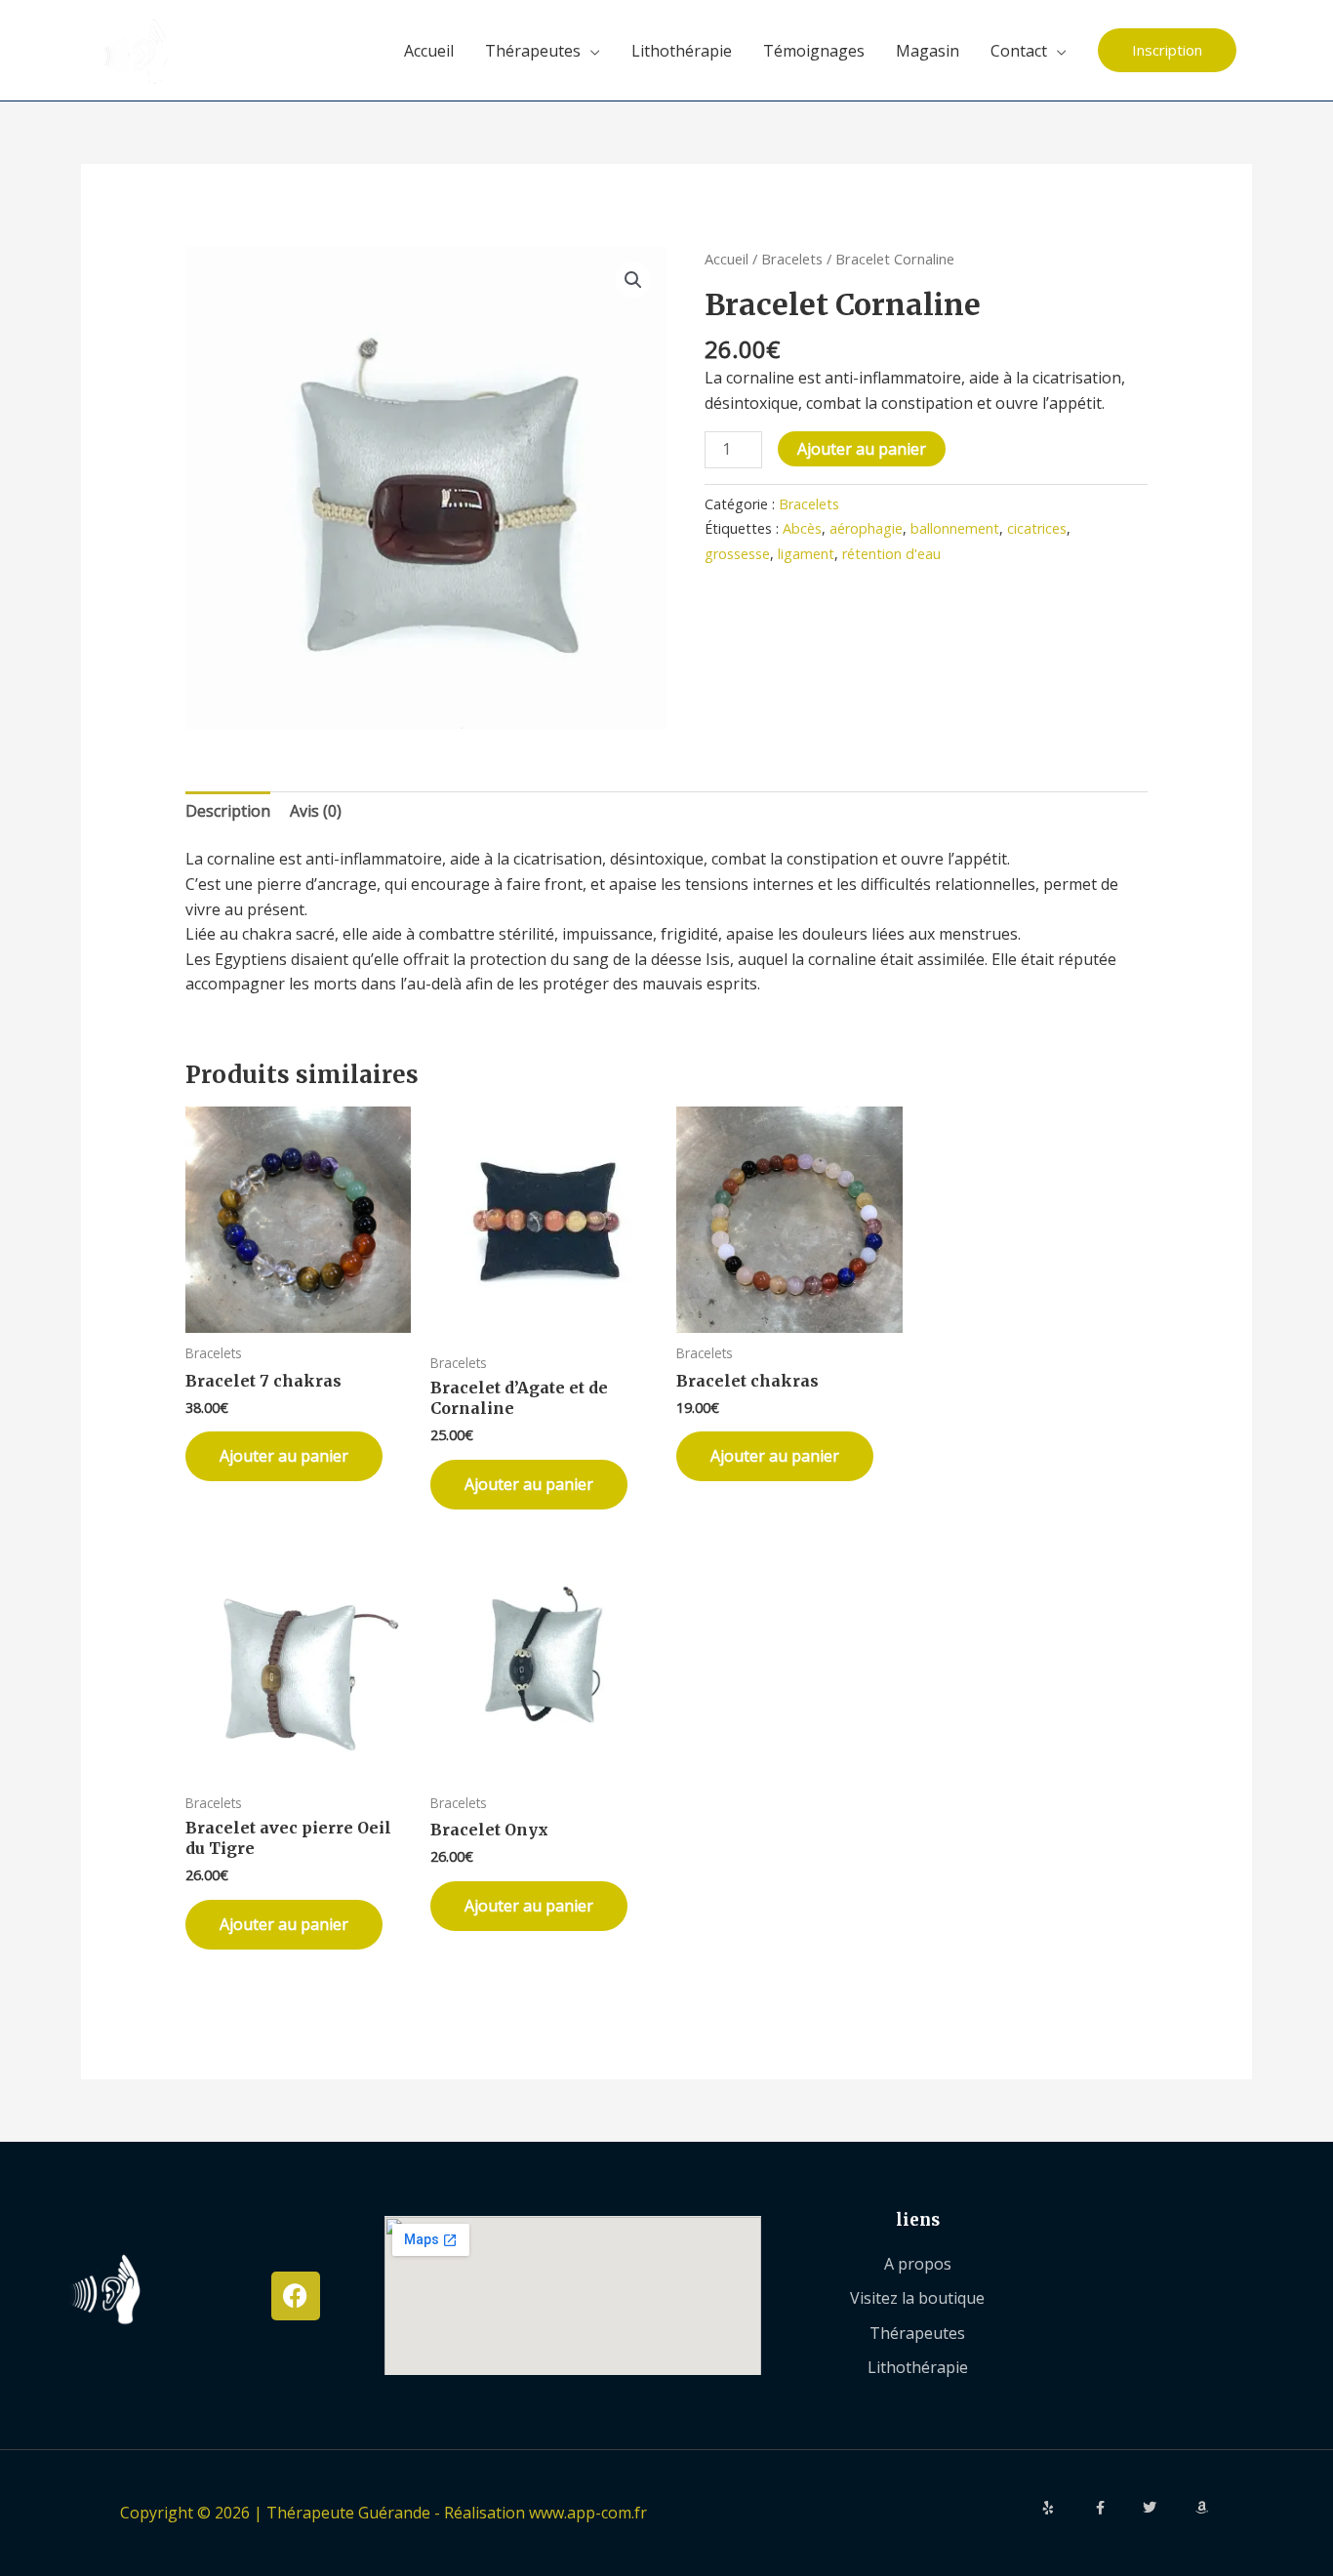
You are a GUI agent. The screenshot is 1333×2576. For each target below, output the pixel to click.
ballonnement (955, 528)
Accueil (429, 51)
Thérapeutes (533, 51)
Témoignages (814, 51)
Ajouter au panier (862, 449)
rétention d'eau (891, 554)
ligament (806, 554)
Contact (1019, 51)
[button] (1167, 50)
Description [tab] (228, 811)
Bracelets (792, 259)
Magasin (928, 51)
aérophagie (866, 528)
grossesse (737, 554)
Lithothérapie (682, 51)
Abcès (802, 528)
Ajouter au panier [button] (284, 1456)
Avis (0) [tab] (316, 811)
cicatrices (1037, 528)
